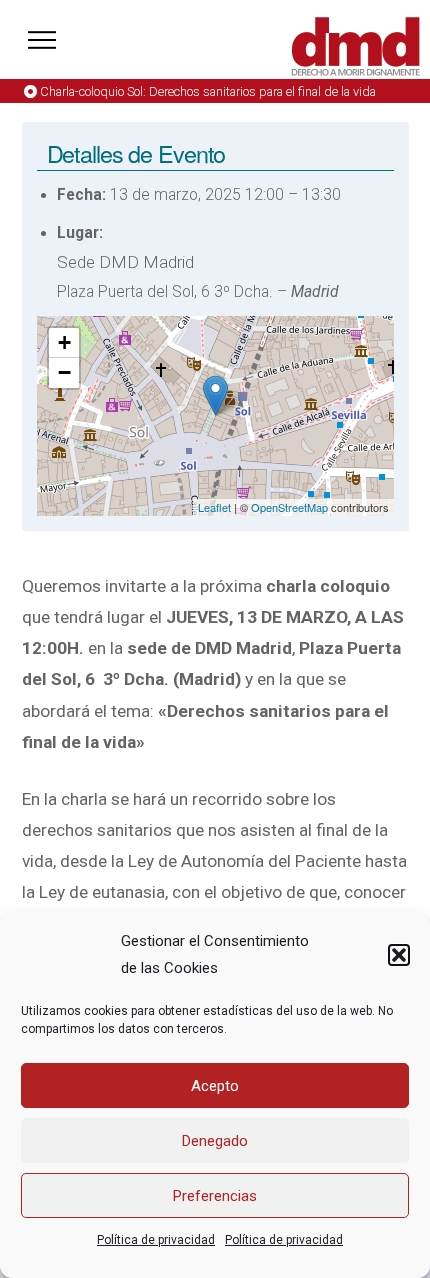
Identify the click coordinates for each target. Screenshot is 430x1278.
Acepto (215, 1086)
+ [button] (64, 342)
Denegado (215, 1141)
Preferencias (215, 1196)
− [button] (64, 372)
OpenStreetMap (289, 507)
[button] (399, 955)
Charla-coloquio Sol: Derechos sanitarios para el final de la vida (208, 91)
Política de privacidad (156, 1240)
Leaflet (214, 507)
